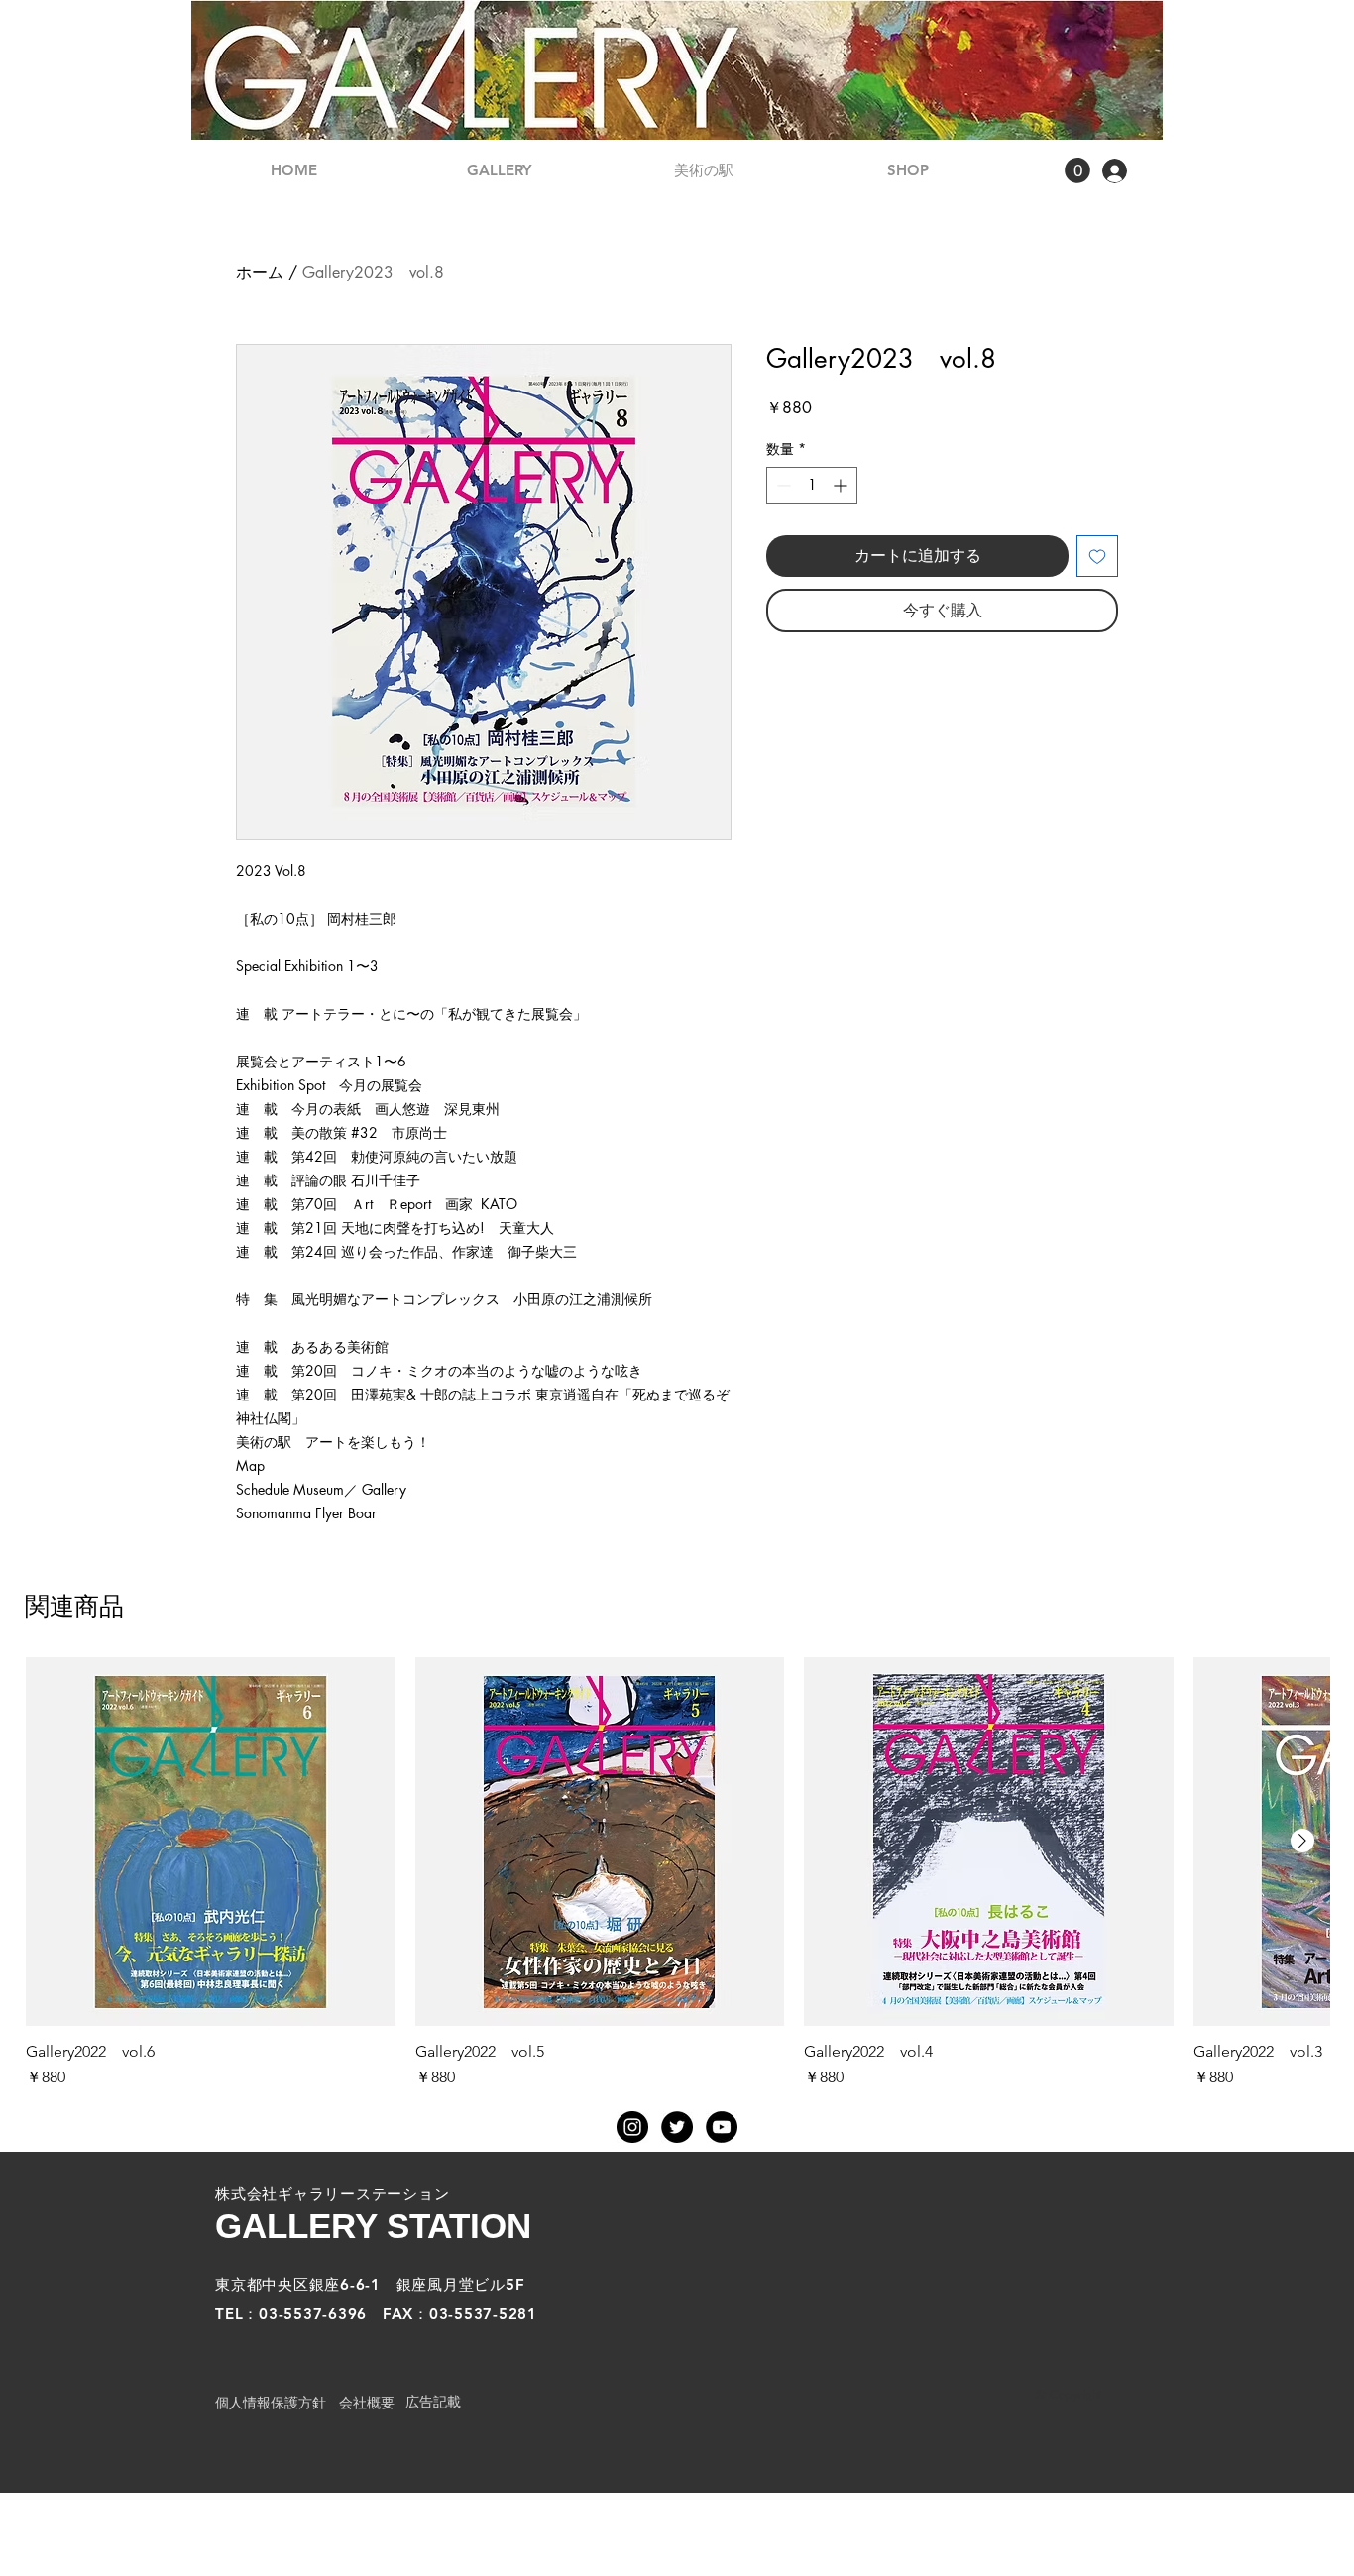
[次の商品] (1302, 1841)
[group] (677, 1874)
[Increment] (842, 485)
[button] (1077, 170)
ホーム (260, 272)
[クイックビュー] (211, 1842)
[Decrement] (782, 485)
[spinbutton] (812, 485)
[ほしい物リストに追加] (1097, 556)
